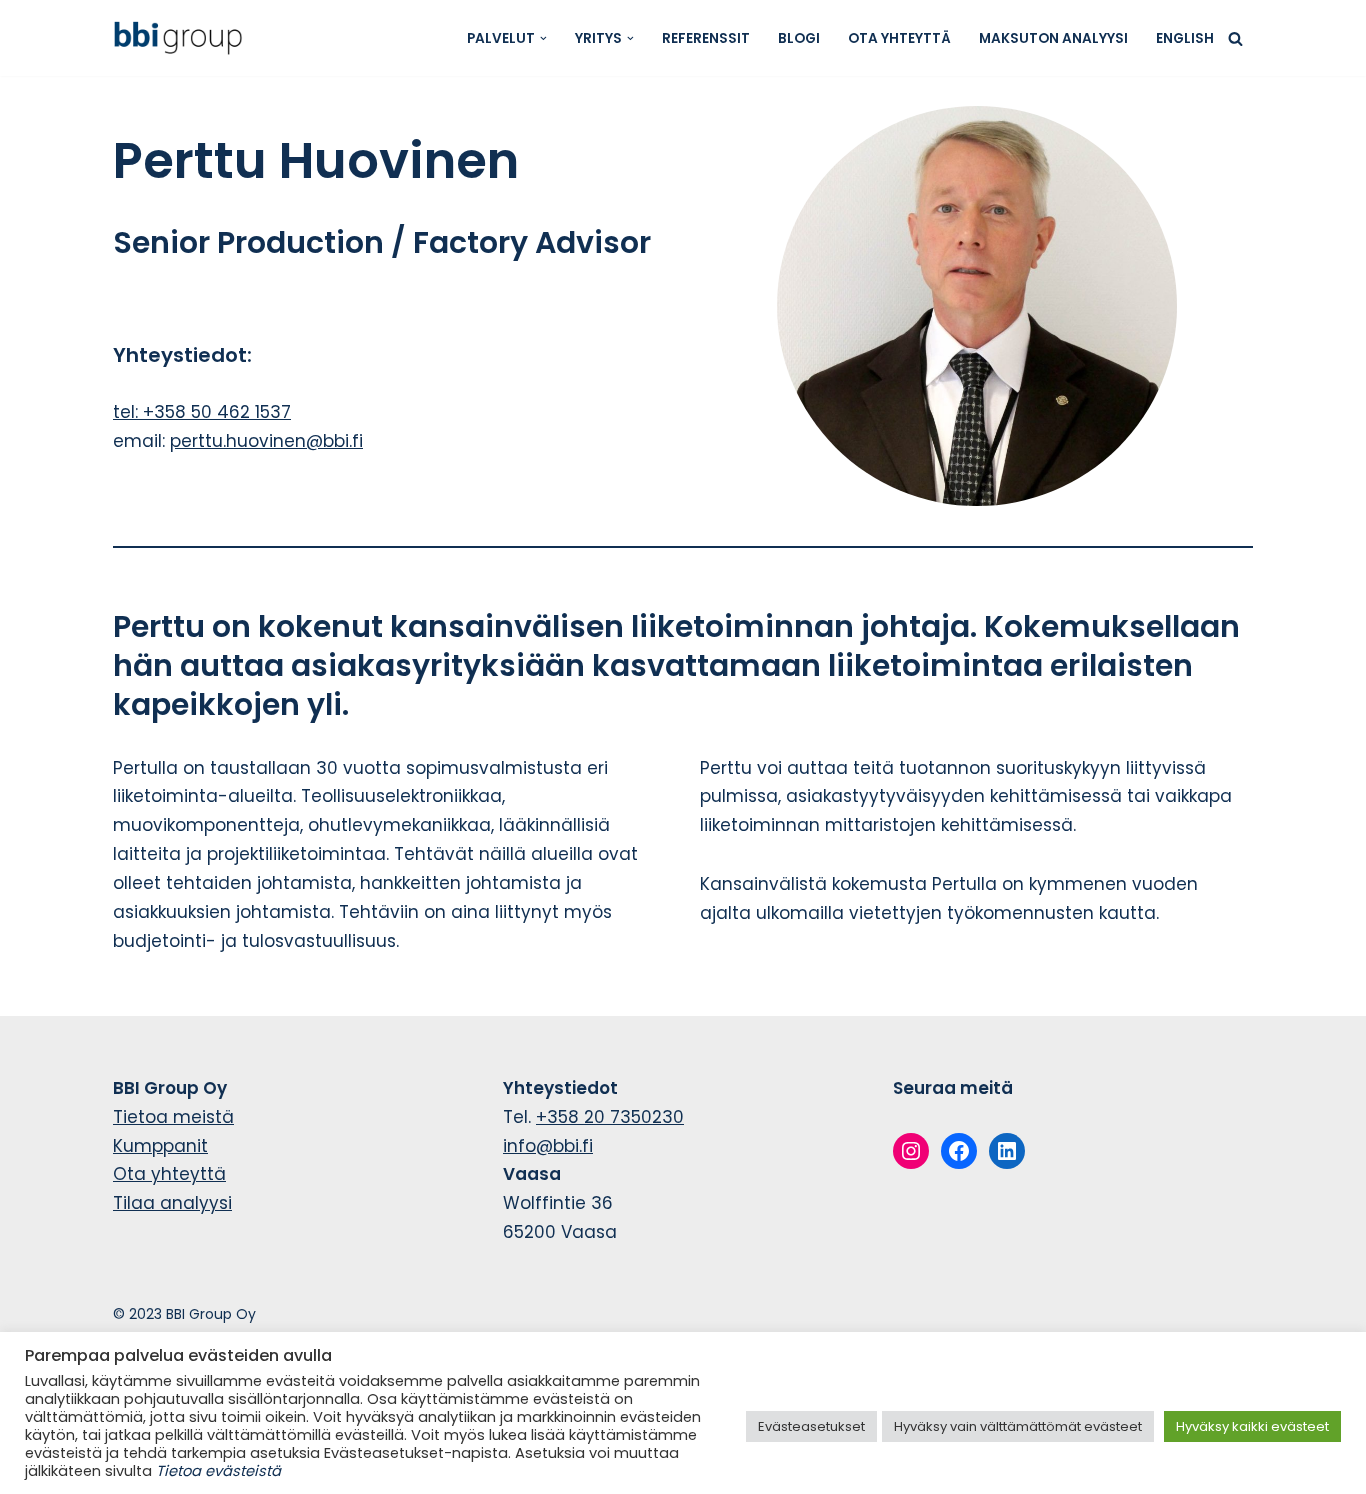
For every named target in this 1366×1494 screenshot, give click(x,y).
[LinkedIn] (1007, 1151)
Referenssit (706, 38)
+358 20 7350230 (610, 1117)
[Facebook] (959, 1151)
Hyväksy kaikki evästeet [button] (1252, 1426)
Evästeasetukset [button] (811, 1426)
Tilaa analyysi (172, 1203)
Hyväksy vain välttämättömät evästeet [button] (1018, 1426)
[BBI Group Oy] (183, 38)
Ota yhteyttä (899, 38)
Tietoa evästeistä (218, 1471)
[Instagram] (911, 1151)
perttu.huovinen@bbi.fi (266, 441)
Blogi (799, 38)
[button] (543, 38)
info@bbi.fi (548, 1146)
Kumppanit (160, 1146)
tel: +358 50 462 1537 (202, 412)
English (1185, 38)
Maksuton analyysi (1053, 38)
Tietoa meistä (173, 1117)
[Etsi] (1235, 38)
